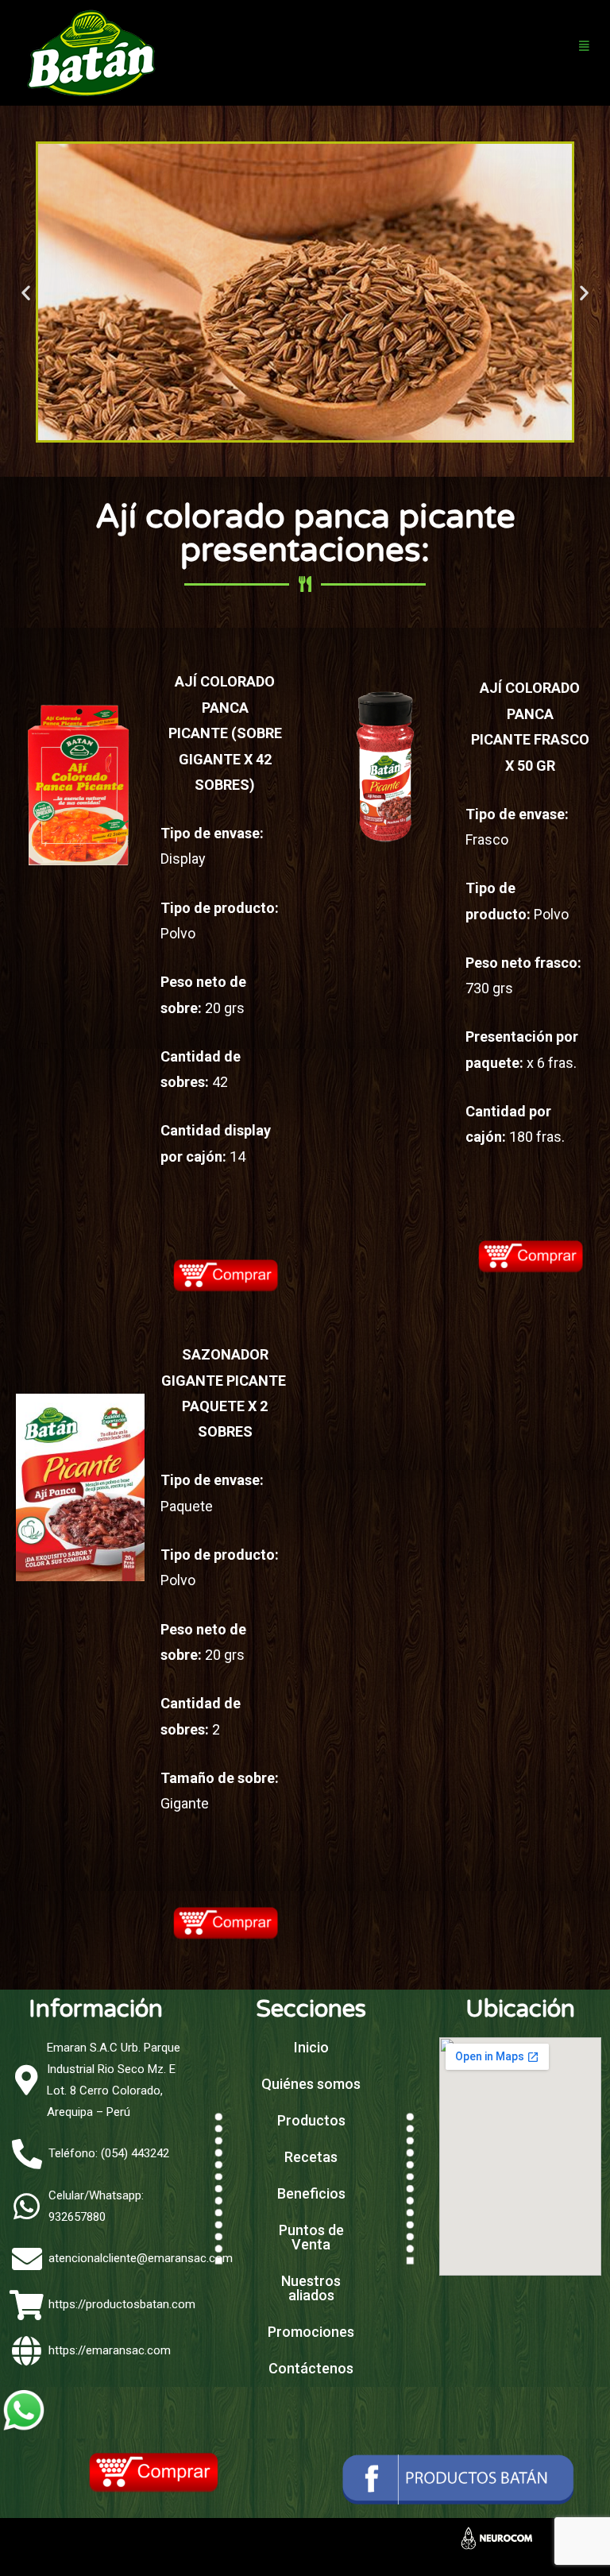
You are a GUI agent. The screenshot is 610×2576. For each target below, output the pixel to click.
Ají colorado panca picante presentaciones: (305, 534)
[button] (26, 292)
